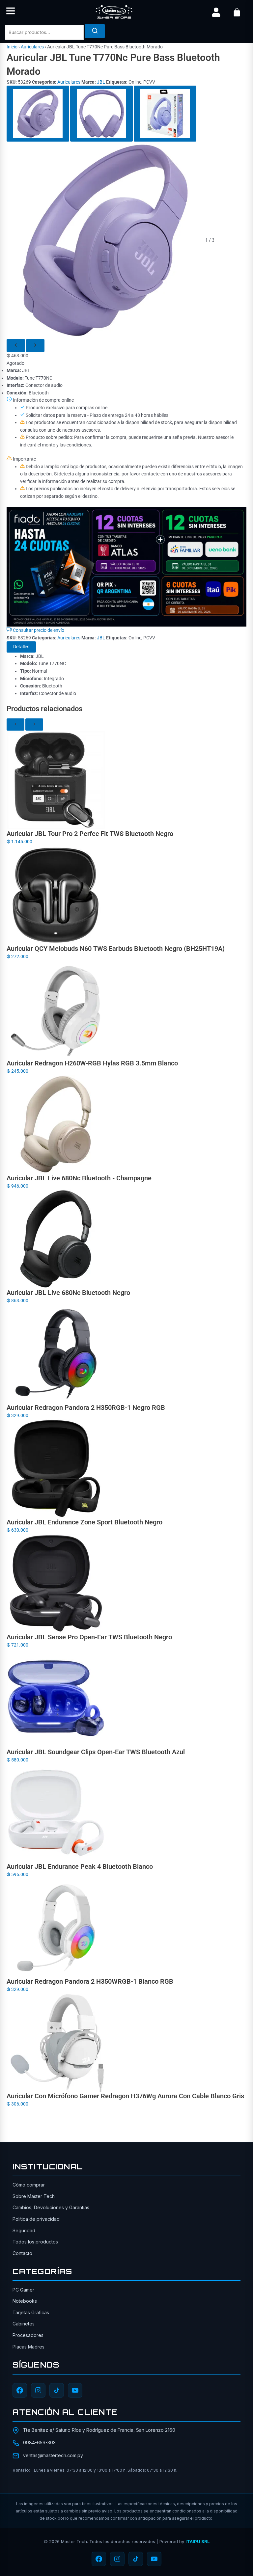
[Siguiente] (35, 346)
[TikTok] (57, 2390)
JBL (101, 82)
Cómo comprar (29, 2185)
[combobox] (44, 32)
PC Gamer (23, 2290)
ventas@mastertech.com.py (53, 2455)
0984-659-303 (39, 2442)
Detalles (21, 647)
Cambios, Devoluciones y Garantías (51, 2207)
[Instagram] (38, 2390)
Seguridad (24, 2230)
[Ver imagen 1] (38, 114)
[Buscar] (95, 31)
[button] (11, 12)
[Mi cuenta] (216, 12)
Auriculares (32, 47)
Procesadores (28, 2335)
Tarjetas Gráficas (31, 2312)
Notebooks (25, 2301)
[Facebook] (20, 2390)
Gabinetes (24, 2324)
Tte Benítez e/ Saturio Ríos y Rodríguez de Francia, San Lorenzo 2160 (99, 2430)
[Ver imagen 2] (101, 114)
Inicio (12, 47)
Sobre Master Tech (34, 2196)
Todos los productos (35, 2242)
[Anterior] (16, 346)
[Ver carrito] (237, 12)
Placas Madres (28, 2347)
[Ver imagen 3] (165, 114)
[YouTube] (75, 2390)
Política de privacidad (36, 2219)
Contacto (22, 2253)
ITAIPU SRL (197, 2541)
